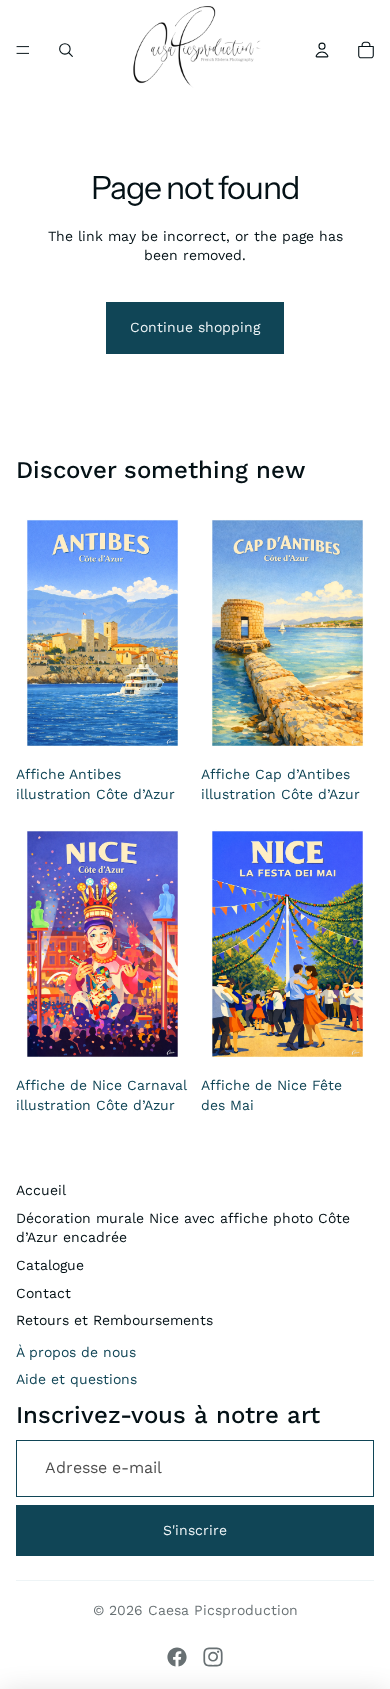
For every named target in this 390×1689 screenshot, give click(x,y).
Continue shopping (195, 327)
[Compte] (322, 50)
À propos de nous (76, 1352)
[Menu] (23, 50)
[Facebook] (177, 1657)
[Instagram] (213, 1657)
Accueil (41, 1190)
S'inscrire (195, 1530)
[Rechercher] (66, 50)
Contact (43, 1293)
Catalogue (50, 1265)
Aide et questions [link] (76, 1379)
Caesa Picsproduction (223, 1610)
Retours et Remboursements (114, 1320)
